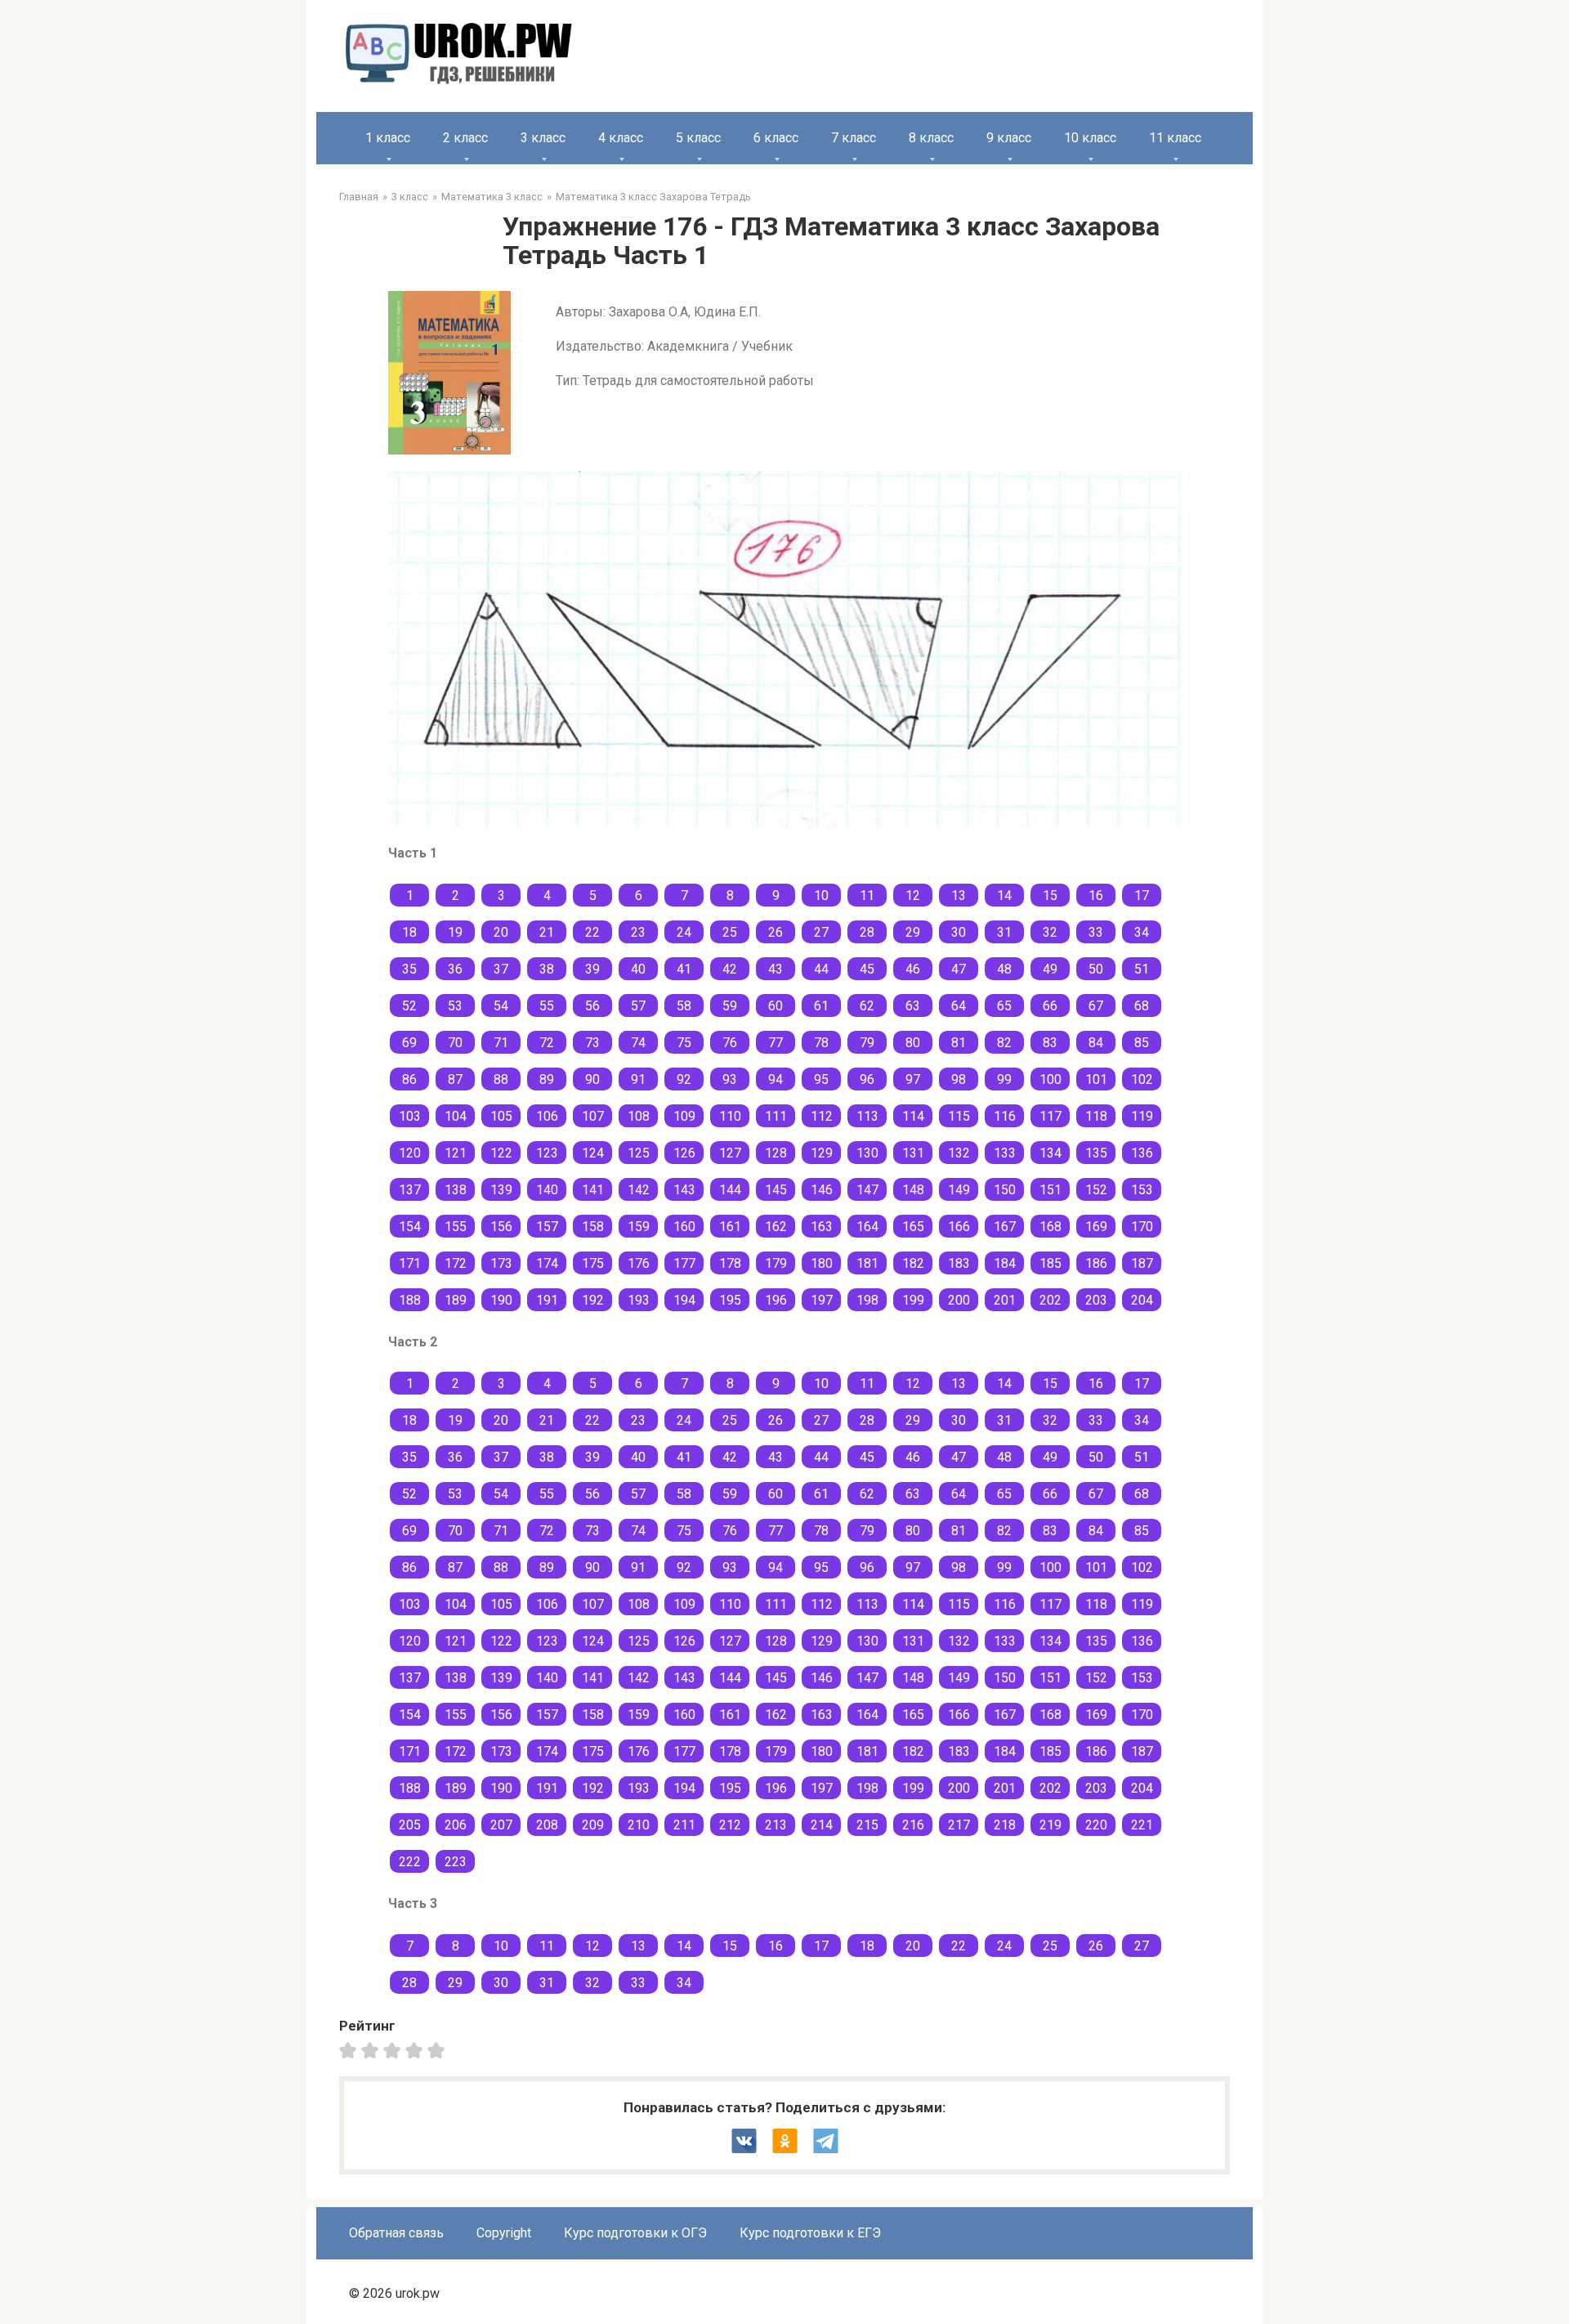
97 (913, 1079)
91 (638, 1079)
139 (501, 1190)
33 (1096, 932)
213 (776, 1825)
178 (730, 1263)
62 (867, 1006)
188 (410, 1300)
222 (410, 1862)
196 (776, 1300)
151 (1050, 1190)
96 (867, 1079)
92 (684, 1079)
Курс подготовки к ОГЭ (635, 2233)
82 (1004, 1043)
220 (1096, 1825)
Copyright (504, 2233)
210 (639, 1825)
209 (593, 1825)
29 (913, 932)
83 (1050, 1043)
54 (501, 1006)
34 (1142, 932)
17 (1142, 896)
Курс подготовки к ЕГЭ (810, 2233)
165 (913, 1227)
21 (547, 932)
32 (1050, 932)
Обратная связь (396, 2233)
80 (913, 1043)
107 (593, 1116)
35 (409, 969)
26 (776, 932)
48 (1004, 969)
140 (547, 1190)
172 (456, 1263)
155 (456, 1227)
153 (1142, 1190)
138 (456, 1190)
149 (959, 1190)
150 (1005, 1190)
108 (639, 1116)
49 (1050, 969)
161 (730, 1227)
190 (501, 1300)
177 (684, 1263)
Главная (359, 197)
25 (730, 932)
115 (959, 1116)
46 (913, 969)
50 (1096, 969)
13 (959, 896)
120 (410, 1153)
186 (1096, 1263)
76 (730, 1043)
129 (822, 1153)
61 (821, 1006)
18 (409, 932)
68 (1142, 1006)
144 (730, 1190)
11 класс (1175, 138)
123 (547, 1153)
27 (821, 932)
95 (821, 1079)
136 (1142, 1153)
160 (684, 1227)
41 (684, 969)
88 (501, 1079)
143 (684, 1190)
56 (592, 1006)
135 (1096, 1153)
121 (456, 1153)
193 (639, 1300)
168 (1050, 1227)
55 (547, 1006)
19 (455, 932)
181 (867, 1263)
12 (913, 896)
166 (959, 1227)
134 (1050, 1153)
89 (547, 1079)
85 (1142, 1043)
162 (776, 1227)
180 (822, 1263)
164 (867, 1227)
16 (1096, 896)
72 (547, 1043)
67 (1096, 1006)
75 (684, 1043)
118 (1096, 1116)
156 (501, 1227)
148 (913, 1190)
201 (1005, 1300)
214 (822, 1825)
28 (867, 932)
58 (684, 1006)
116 (1005, 1116)
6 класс (776, 138)
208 (547, 1825)
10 (821, 896)
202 (1050, 1300)
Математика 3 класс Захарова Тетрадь (653, 197)
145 (776, 1190)
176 (639, 1263)
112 (822, 1116)
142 (639, 1190)
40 (638, 969)
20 (501, 932)
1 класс (388, 138)
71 (501, 1043)
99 (1004, 1079)
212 (730, 1825)
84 (1096, 1043)
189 (456, 1300)
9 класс (1009, 138)
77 (776, 1043)
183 (959, 1263)
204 (1142, 1300)
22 (592, 932)
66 (1050, 1006)
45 (867, 969)
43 (776, 969)
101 (1096, 1079)
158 (593, 1227)
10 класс (1090, 138)
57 (638, 1006)
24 (684, 932)
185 (1050, 1263)
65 (1004, 1006)
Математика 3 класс (492, 197)
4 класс (621, 138)
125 (639, 1153)
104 (456, 1116)
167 (1005, 1227)
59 (730, 1006)
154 (410, 1227)
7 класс (854, 138)
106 (547, 1116)
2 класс (465, 138)
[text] (438, 2050)
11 (867, 896)
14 (1004, 896)
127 (730, 1153)
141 (593, 1190)
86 (409, 1079)
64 (959, 1006)
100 (1050, 1079)
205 (410, 1825)
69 (409, 1043)
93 (730, 1079)
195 (730, 1300)
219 (1050, 1825)
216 (913, 1825)
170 (1142, 1227)
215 (867, 1825)
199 (913, 1300)
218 (1005, 1825)
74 (638, 1043)
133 (1005, 1153)
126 (684, 1153)
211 (684, 1825)
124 (593, 1153)
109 (684, 1116)
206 (456, 1825)
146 (822, 1190)
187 (1142, 1263)
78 (821, 1043)
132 (959, 1153)
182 (913, 1263)
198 (867, 1300)
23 (638, 932)
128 (776, 1153)
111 (776, 1116)
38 (547, 969)
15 (1050, 896)
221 (1142, 1825)
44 (821, 969)
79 (867, 1043)
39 (592, 969)
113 (867, 1116)
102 (1142, 1079)
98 (959, 1079)
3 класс (543, 138)
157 (547, 1227)
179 (776, 1263)
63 (913, 1006)
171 (410, 1263)
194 (684, 1300)
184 (1005, 1263)
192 (593, 1300)
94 (776, 1079)
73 (592, 1043)
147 (867, 1190)
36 (455, 969)
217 (959, 1825)
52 (409, 1006)
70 (455, 1043)
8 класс (931, 138)
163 (822, 1227)
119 (1142, 1116)
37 (501, 969)
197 (822, 1300)
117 (1050, 1116)
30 (959, 932)
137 (410, 1190)
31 (1004, 932)
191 (547, 1300)
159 (639, 1227)
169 (1096, 1227)
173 (501, 1263)
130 (867, 1153)
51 (1142, 969)
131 (913, 1153)
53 (455, 1006)
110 (730, 1116)
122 (501, 1153)
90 (592, 1079)
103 (410, 1116)
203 (1096, 1300)
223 (456, 1862)
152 (1096, 1190)
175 (593, 1263)
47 (959, 969)
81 (959, 1043)
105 (501, 1116)
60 (776, 1006)
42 (730, 969)
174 (547, 1263)
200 (959, 1300)
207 (501, 1825)
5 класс (698, 138)
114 (913, 1116)
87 (455, 1079)
